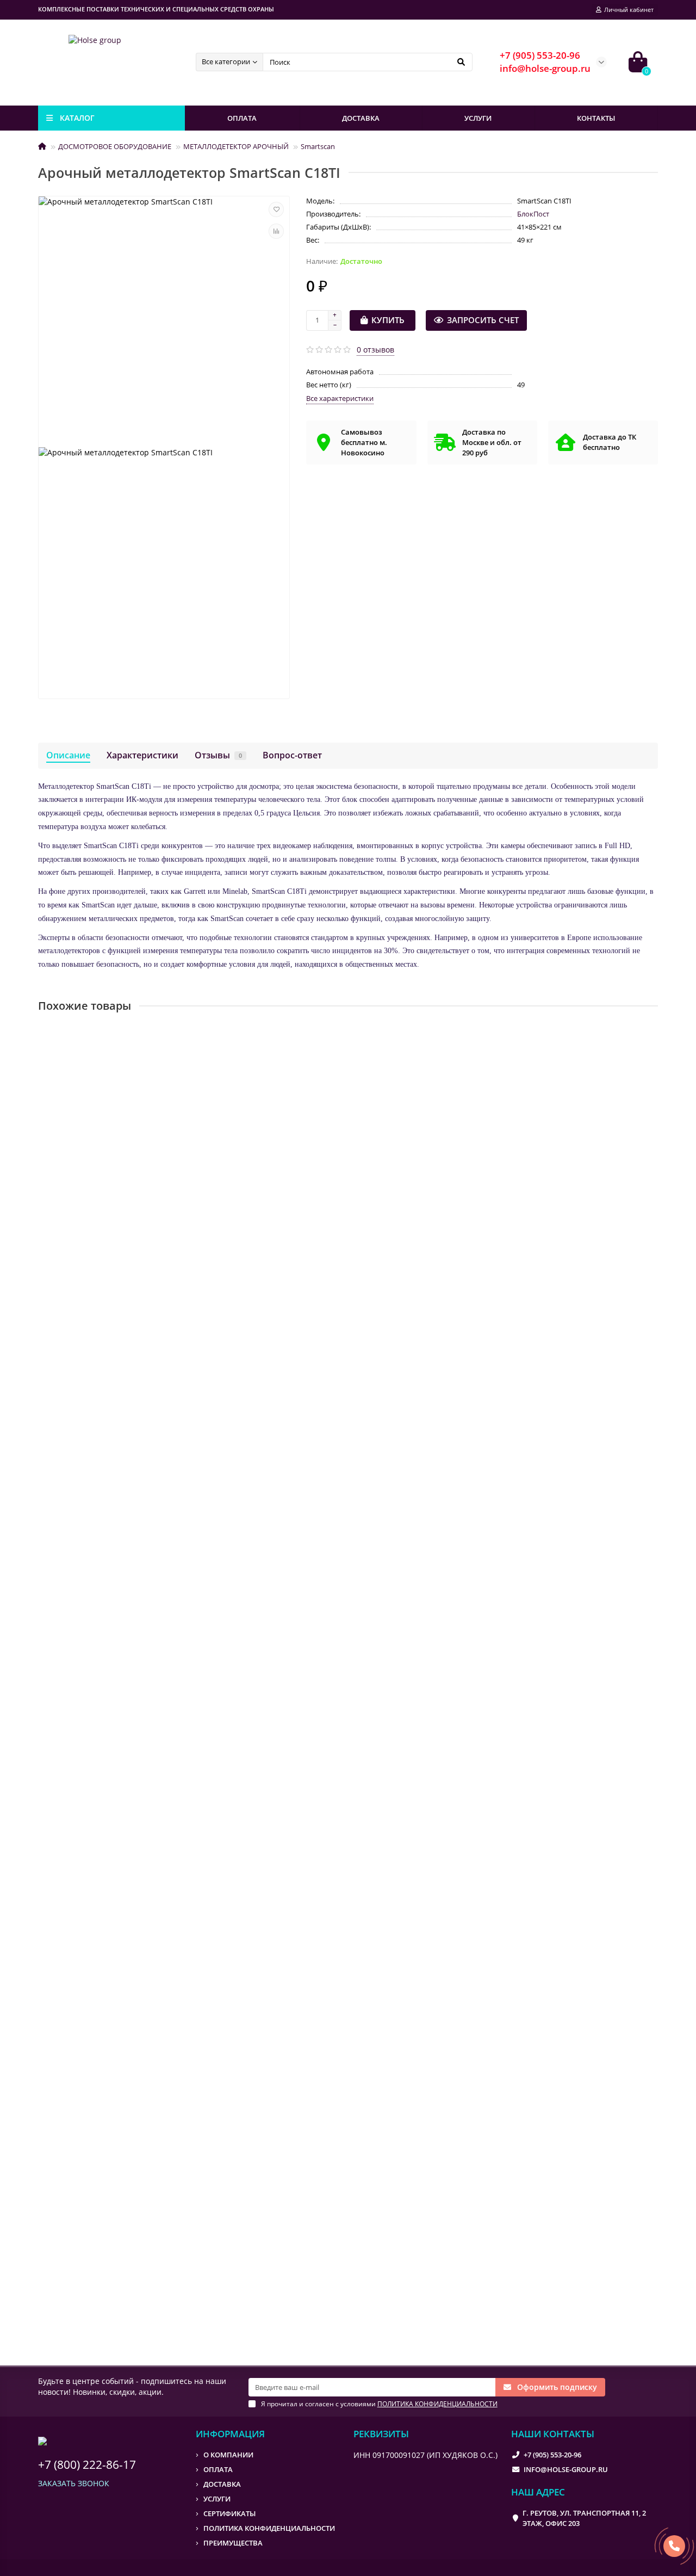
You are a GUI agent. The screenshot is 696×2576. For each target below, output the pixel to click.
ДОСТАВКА (361, 118)
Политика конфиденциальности (269, 2528)
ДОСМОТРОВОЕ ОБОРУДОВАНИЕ (115, 146)
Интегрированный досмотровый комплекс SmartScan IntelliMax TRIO (175, 2232)
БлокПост (533, 214)
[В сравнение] (276, 231)
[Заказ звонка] (674, 2546)
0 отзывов (375, 350)
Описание (68, 755)
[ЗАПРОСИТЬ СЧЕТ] (150, 1258)
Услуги (217, 2499)
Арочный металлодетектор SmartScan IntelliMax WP (142, 1967)
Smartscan (318, 146)
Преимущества (233, 2543)
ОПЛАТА (242, 118)
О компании (228, 2455)
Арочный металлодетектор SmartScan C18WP (129, 1439)
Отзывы (218, 755)
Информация (230, 2434)
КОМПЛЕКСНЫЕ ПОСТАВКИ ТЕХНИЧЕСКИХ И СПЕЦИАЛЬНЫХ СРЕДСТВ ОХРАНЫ (156, 9)
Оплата (218, 2469)
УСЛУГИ (478, 118)
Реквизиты (381, 2434)
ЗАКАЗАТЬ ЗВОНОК (74, 2483)
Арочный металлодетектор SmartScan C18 (123, 1174)
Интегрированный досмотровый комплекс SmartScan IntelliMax (165, 1703)
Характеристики (142, 755)
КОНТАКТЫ (596, 118)
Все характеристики (340, 398)
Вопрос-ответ (292, 755)
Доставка (222, 2484)
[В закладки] (276, 209)
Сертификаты (229, 2513)
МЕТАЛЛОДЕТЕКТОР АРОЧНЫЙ (236, 146)
